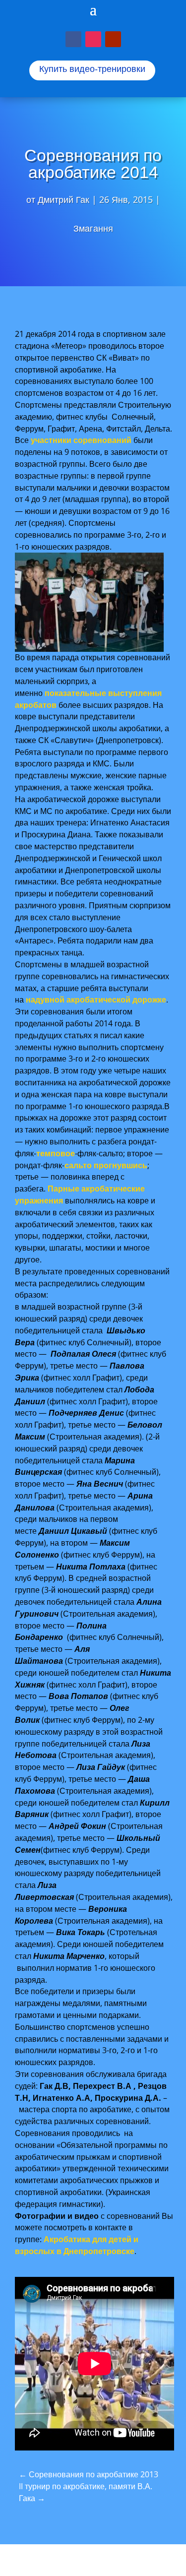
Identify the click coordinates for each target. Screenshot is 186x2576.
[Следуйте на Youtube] (113, 39)
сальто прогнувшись (106, 1165)
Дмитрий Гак (63, 199)
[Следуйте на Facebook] (73, 39)
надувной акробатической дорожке (96, 1000)
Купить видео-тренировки (92, 69)
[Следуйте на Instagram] (93, 39)
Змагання (93, 228)
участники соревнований (81, 440)
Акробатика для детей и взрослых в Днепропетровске (77, 2245)
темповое (56, 1153)
